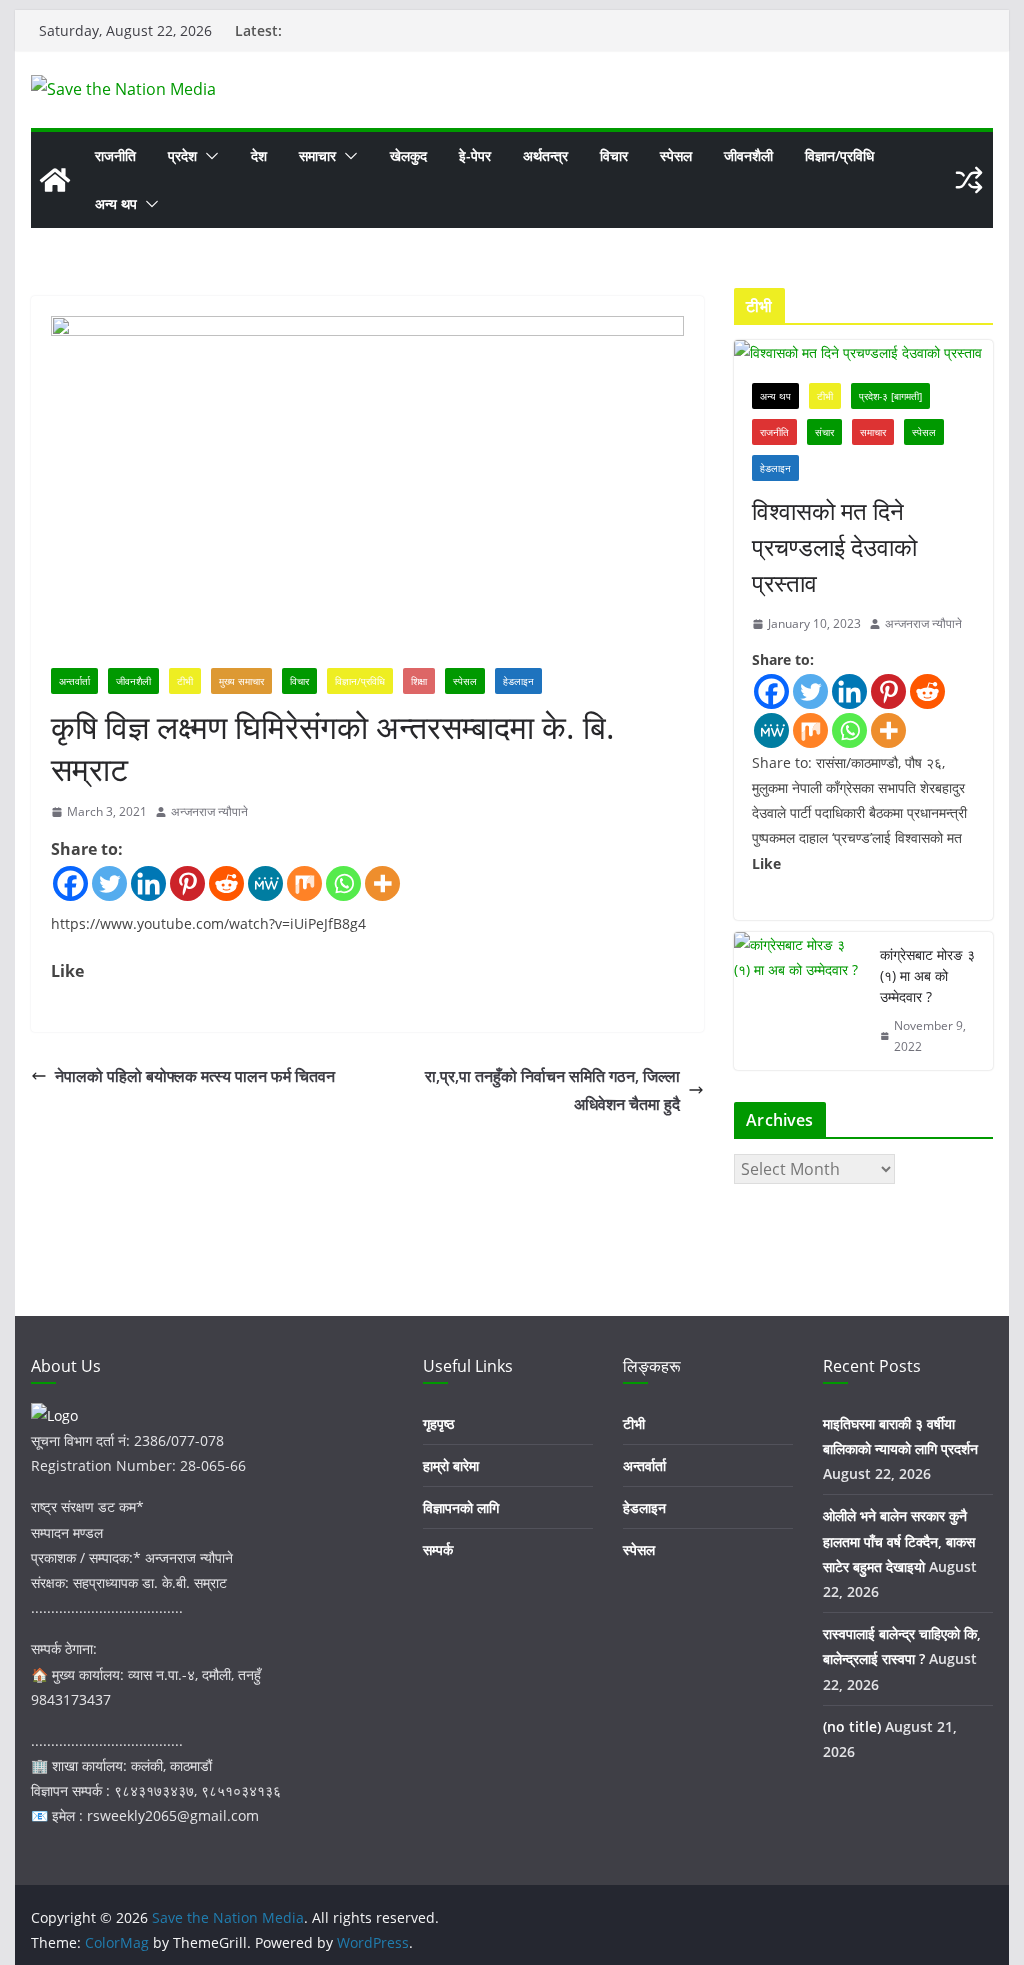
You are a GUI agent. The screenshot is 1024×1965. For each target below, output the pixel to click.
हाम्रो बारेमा (451, 1465)
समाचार (317, 155)
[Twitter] (109, 883)
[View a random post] (969, 180)
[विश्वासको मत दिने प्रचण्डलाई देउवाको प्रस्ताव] (863, 352)
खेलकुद (408, 155)
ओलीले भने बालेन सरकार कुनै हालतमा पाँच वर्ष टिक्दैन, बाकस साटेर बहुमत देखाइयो (899, 1540)
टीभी (185, 681)
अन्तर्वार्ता (74, 681)
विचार (614, 155)
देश (259, 155)
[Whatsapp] (343, 883)
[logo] (54, 1415)
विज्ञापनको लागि (461, 1507)
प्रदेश (182, 155)
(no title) (852, 1726)
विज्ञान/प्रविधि (839, 155)
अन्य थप (116, 203)
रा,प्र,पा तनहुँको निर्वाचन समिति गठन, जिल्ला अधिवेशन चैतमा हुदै (552, 1090)
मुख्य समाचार (241, 681)
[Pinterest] (187, 883)
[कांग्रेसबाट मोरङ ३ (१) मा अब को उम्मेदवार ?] (799, 1001)
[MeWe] (265, 883)
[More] (382, 883)
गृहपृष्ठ (438, 1423)
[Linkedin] (148, 883)
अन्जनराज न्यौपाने (209, 811)
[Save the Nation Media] (55, 180)
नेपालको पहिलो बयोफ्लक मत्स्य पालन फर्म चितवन (195, 1076)
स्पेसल (676, 155)
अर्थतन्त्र (545, 155)
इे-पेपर (475, 155)
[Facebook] (70, 883)
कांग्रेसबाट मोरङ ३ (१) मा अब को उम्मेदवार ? (927, 975)
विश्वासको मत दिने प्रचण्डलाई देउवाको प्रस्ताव (834, 546)
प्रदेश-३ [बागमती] (890, 396)
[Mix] (304, 883)
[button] (208, 156)
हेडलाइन (518, 681)
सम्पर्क (438, 1549)
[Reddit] (226, 883)
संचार (824, 432)
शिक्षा (419, 681)
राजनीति (115, 155)
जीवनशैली (748, 155)
